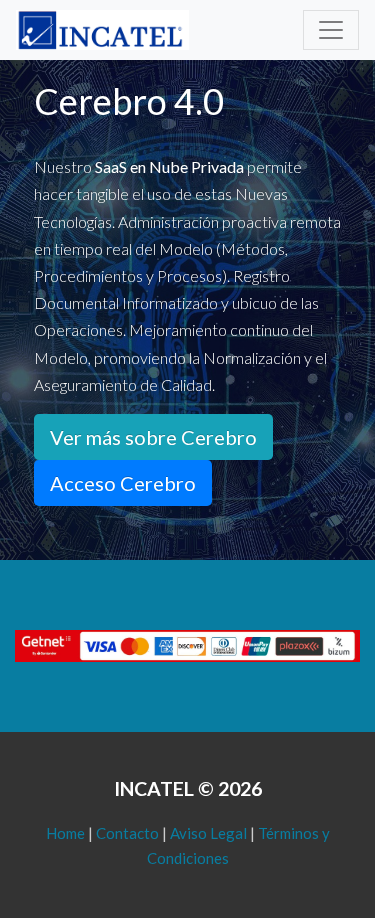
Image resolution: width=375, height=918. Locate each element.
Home (65, 833)
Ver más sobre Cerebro (153, 437)
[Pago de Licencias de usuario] (187, 644)
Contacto (127, 833)
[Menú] (331, 30)
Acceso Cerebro (123, 483)
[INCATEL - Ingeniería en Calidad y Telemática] (102, 30)
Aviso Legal (208, 833)
